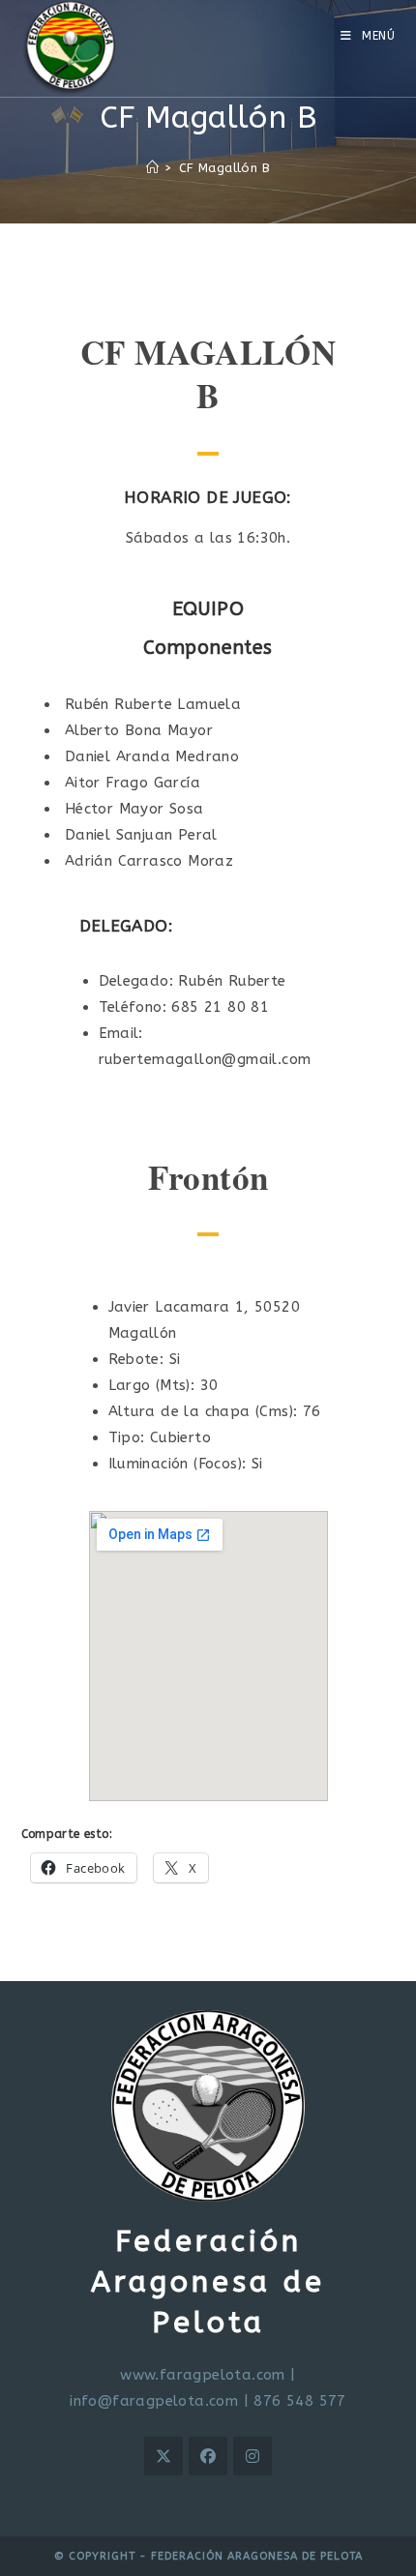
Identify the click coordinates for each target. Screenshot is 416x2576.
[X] (163, 2456)
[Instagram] (253, 2456)
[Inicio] (152, 168)
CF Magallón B (224, 168)
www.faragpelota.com (203, 2375)
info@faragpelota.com (154, 2401)
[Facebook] (208, 2456)
